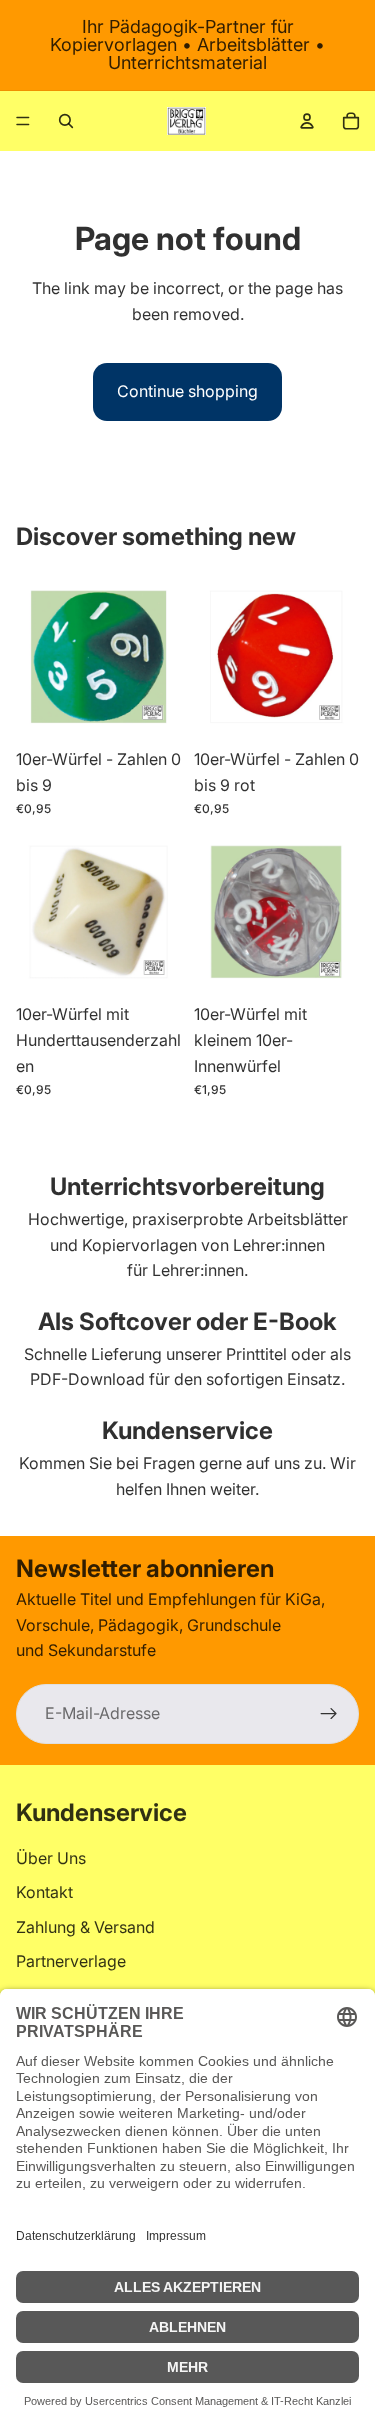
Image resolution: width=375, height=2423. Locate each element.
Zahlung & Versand (85, 1926)
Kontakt (44, 1892)
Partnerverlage (71, 1961)
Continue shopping (187, 391)
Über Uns (51, 1857)
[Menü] (23, 121)
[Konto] (307, 121)
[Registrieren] (329, 1714)
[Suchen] (66, 121)
